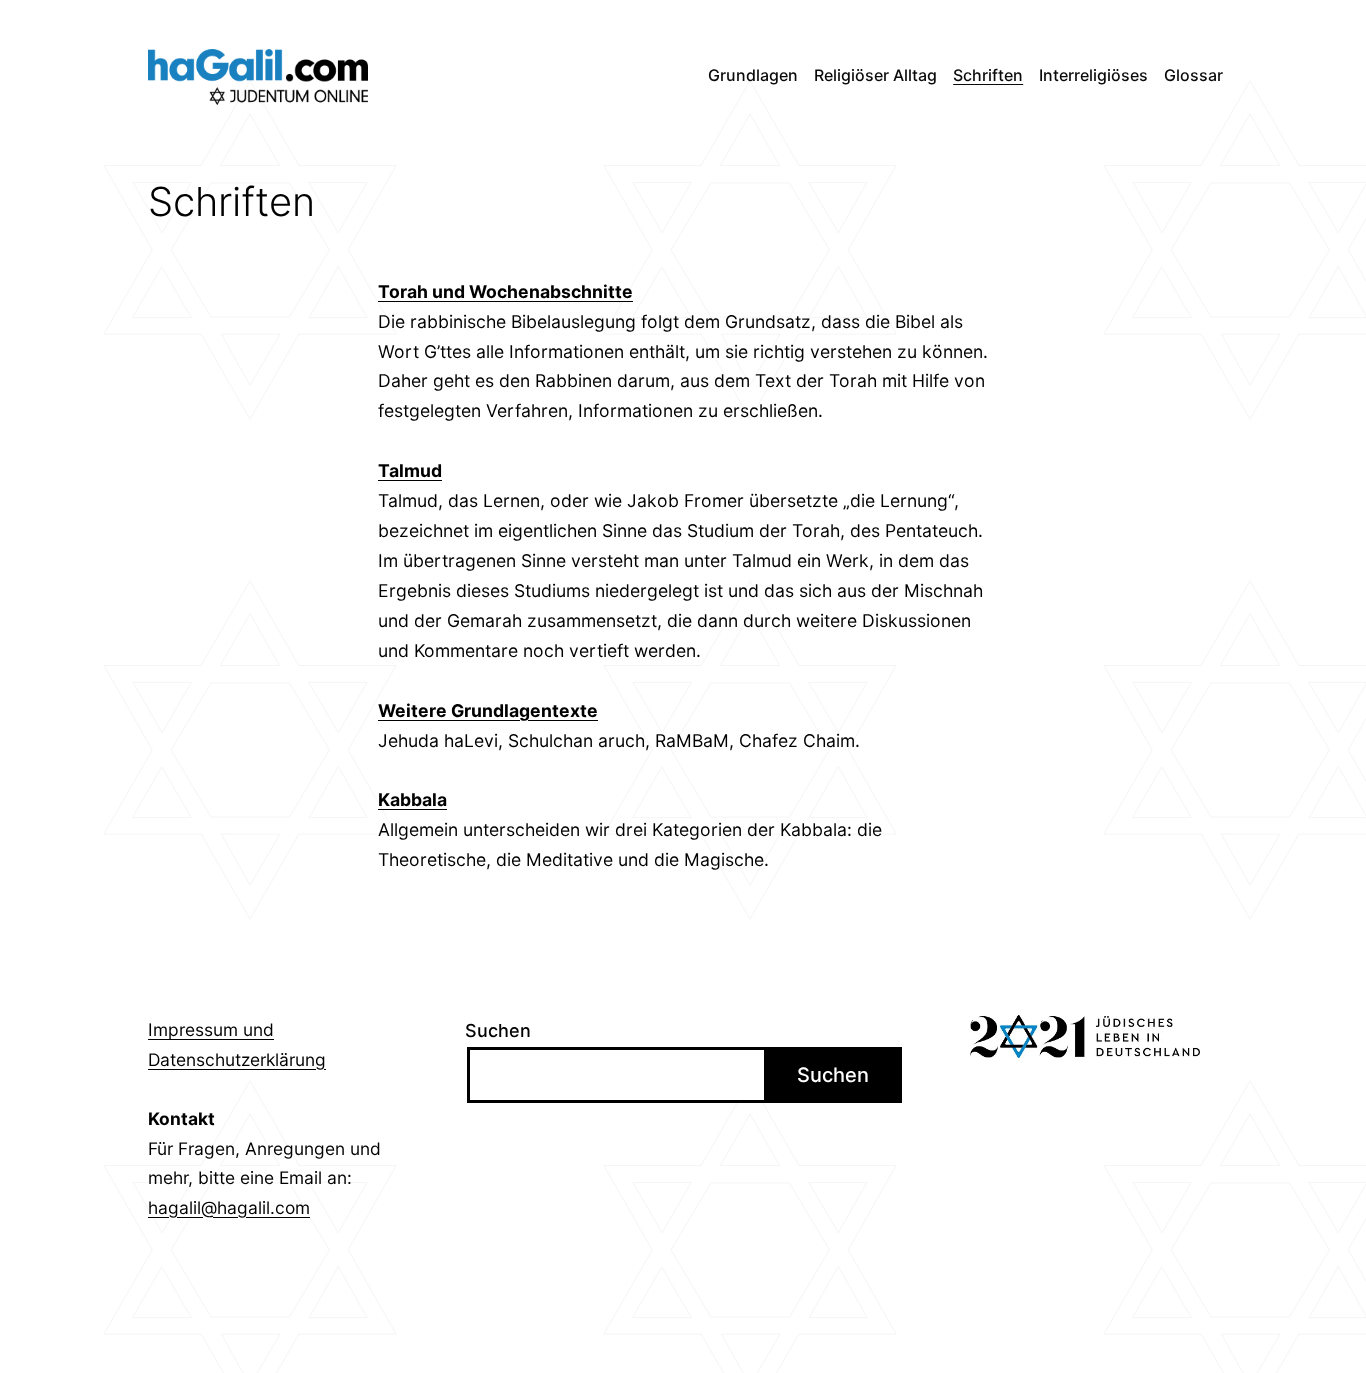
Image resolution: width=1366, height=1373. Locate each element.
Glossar (1193, 75)
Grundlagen (753, 75)
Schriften (988, 75)
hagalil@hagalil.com (229, 1207)
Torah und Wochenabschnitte (505, 291)
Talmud (410, 470)
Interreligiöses (1093, 75)
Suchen (498, 1030)
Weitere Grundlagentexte (488, 710)
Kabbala (412, 799)
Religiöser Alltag (875, 75)
